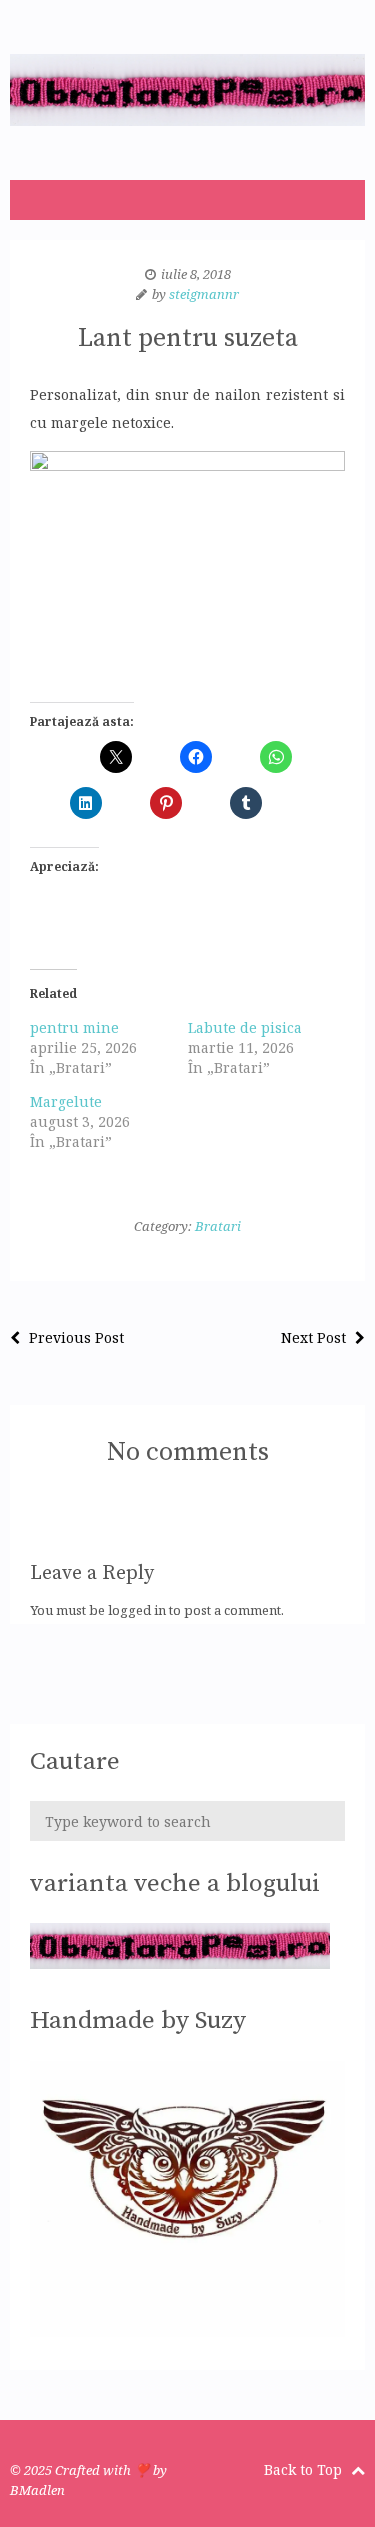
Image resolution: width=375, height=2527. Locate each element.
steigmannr (204, 294)
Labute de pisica (245, 1027)
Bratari (218, 1226)
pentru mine (74, 1027)
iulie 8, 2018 (196, 274)
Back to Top (305, 2469)
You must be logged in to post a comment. (157, 1610)
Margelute (66, 1101)
